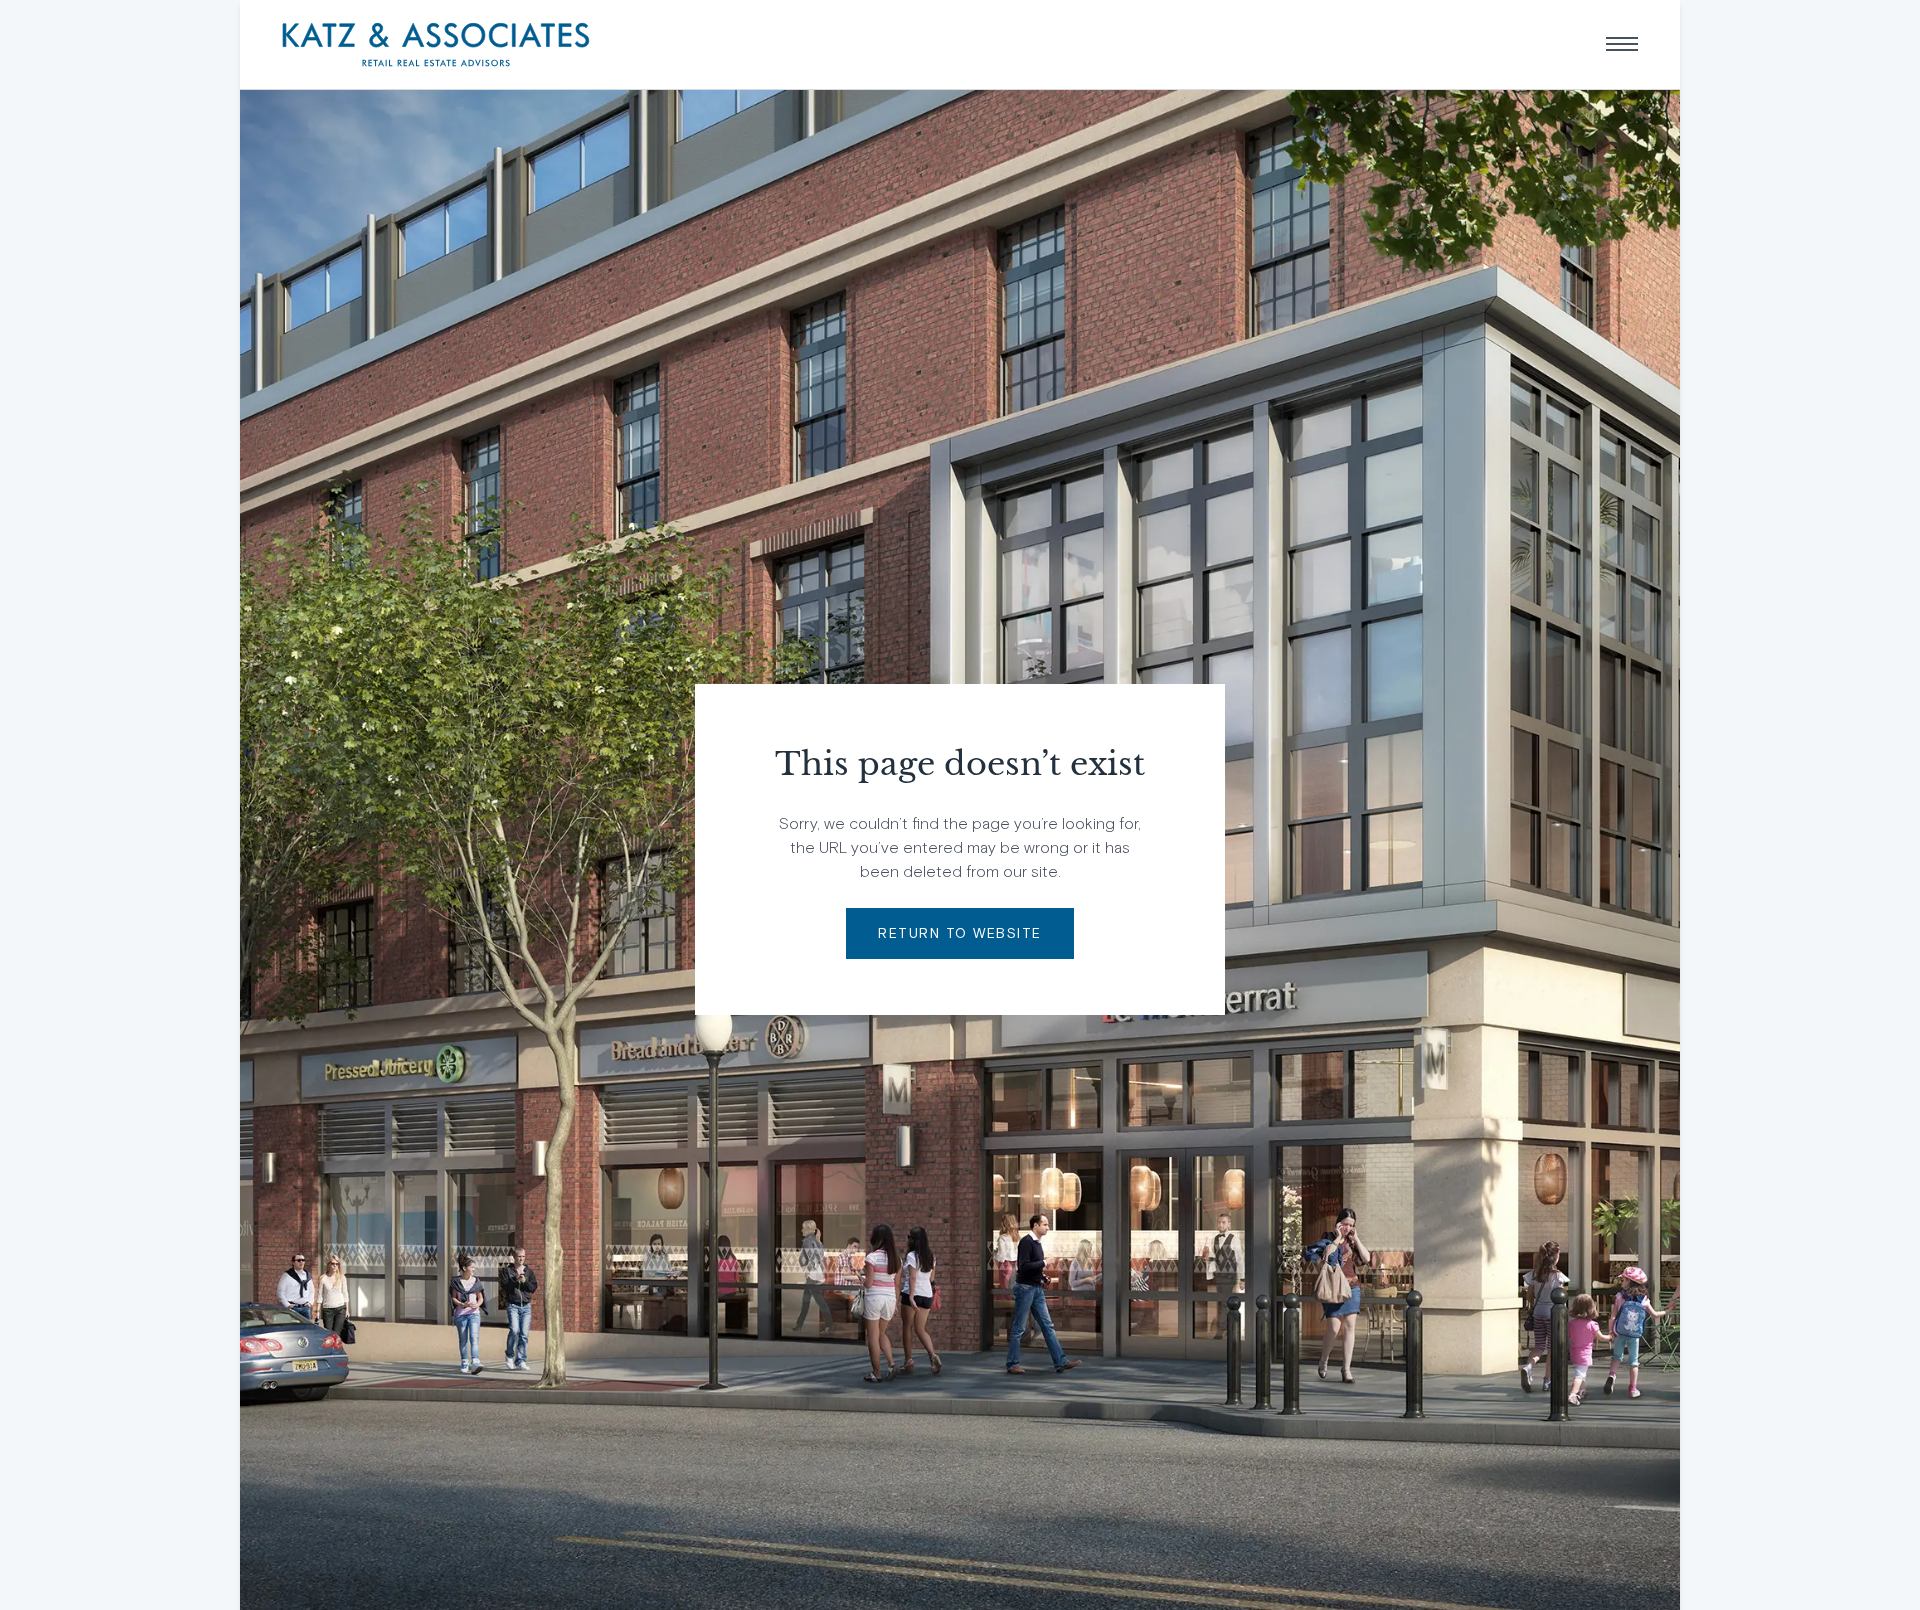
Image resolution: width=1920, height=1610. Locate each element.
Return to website (960, 933)
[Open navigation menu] (1622, 44)
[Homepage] (436, 44)
